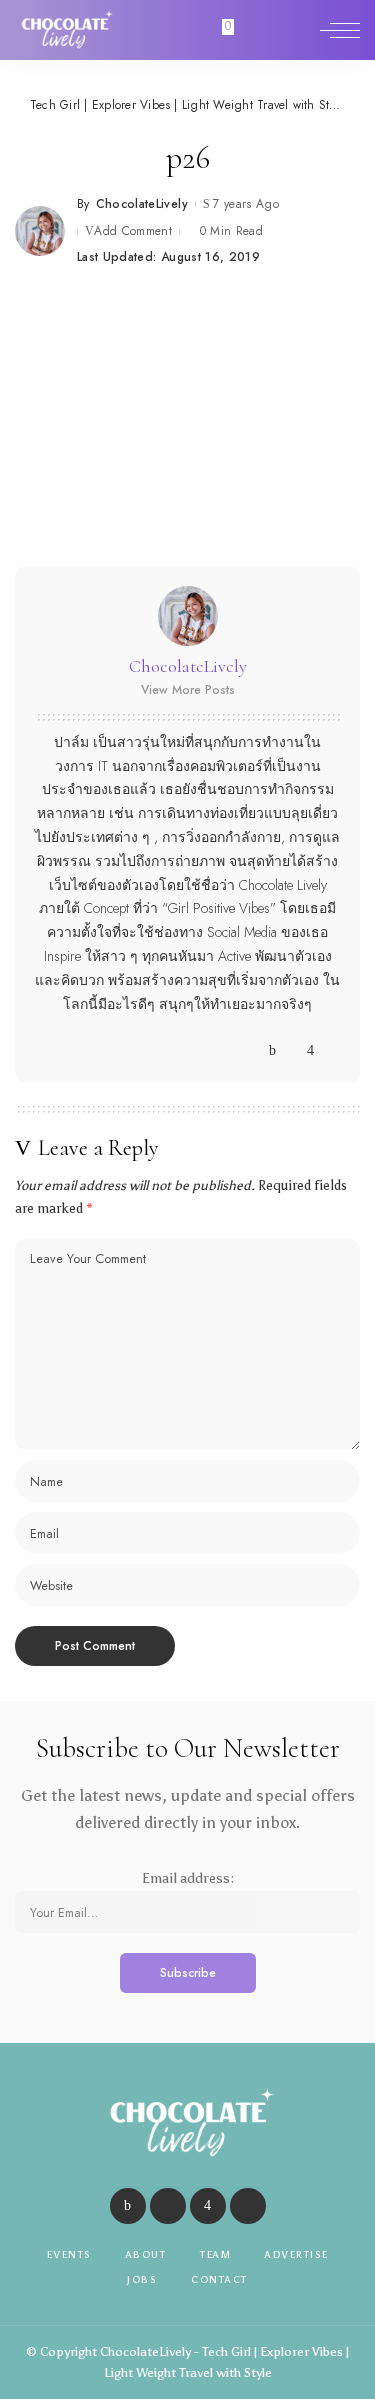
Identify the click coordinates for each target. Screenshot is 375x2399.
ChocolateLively (142, 204)
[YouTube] (329, 1051)
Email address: (188, 1878)
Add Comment (133, 231)
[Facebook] (272, 1051)
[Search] (298, 30)
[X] (291, 1051)
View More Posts (188, 690)
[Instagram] (310, 1051)
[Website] (253, 1051)
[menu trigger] (340, 30)
